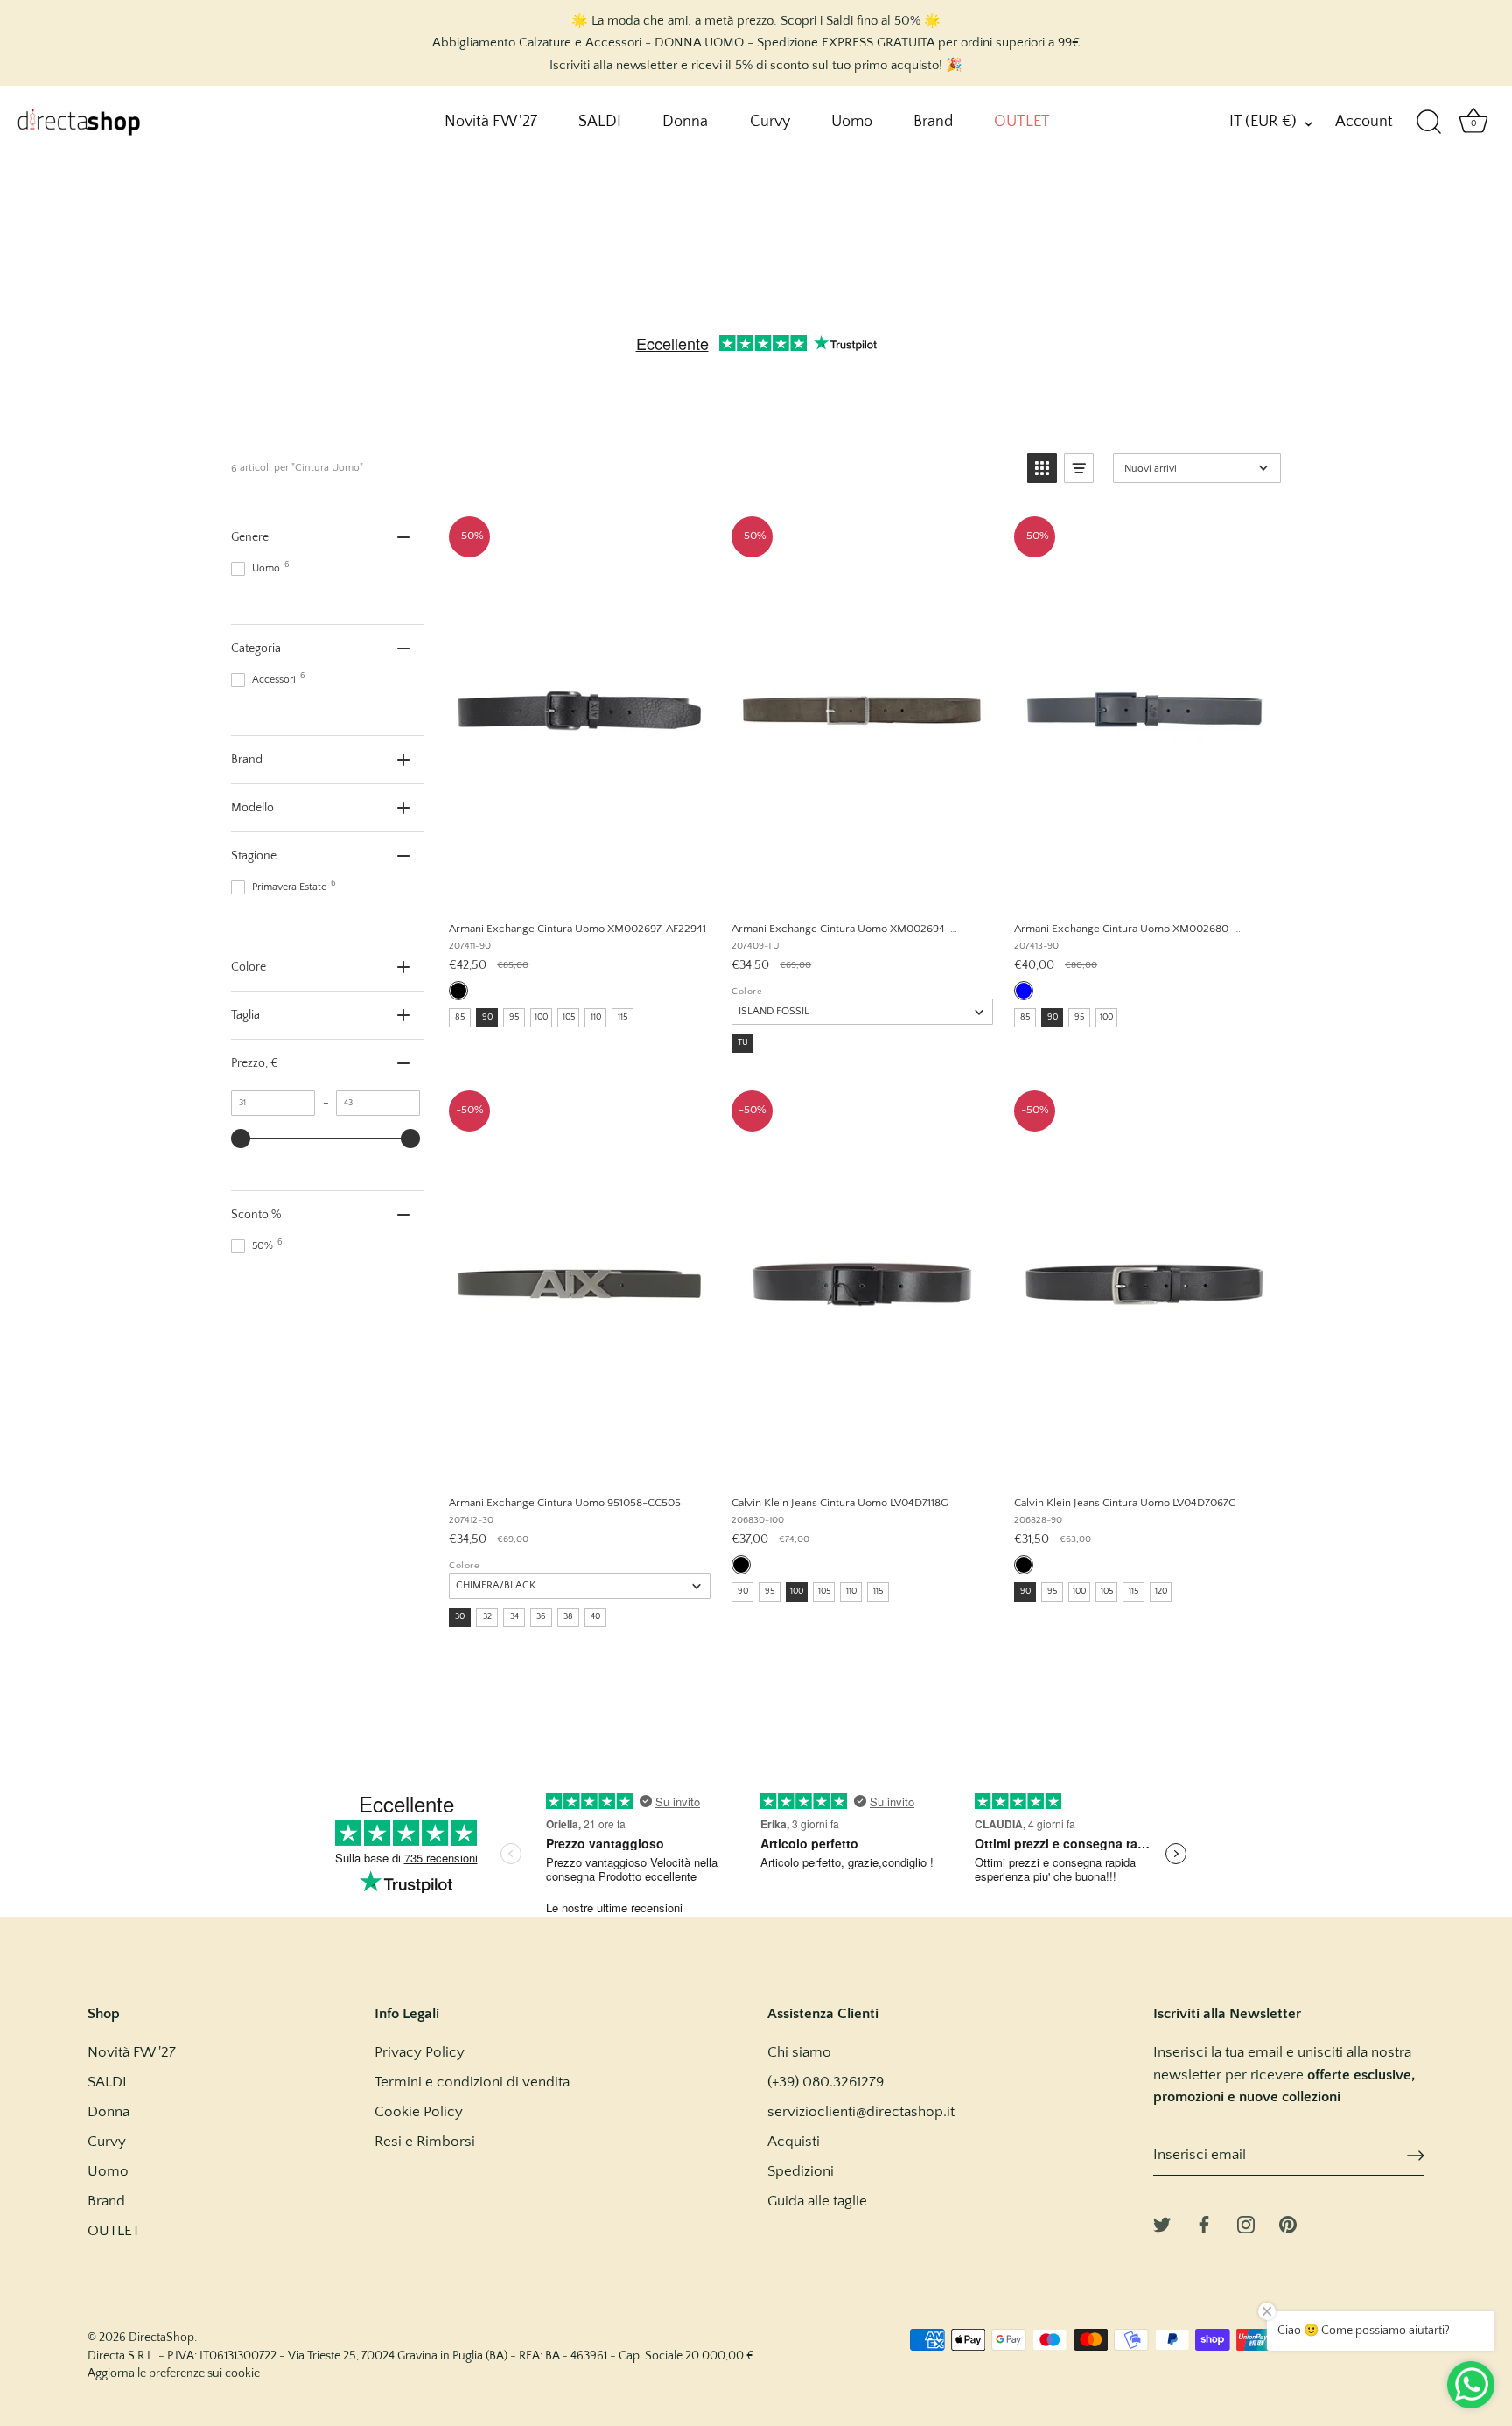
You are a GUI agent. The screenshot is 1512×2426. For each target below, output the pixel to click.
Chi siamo (799, 2052)
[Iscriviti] (1416, 2156)
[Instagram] (1246, 2223)
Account (1364, 122)
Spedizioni (801, 2171)
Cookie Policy (419, 2112)
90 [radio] (487, 1017)
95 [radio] (514, 1017)
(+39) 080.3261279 (826, 2082)
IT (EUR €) (1263, 122)
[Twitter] (1162, 2223)
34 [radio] (514, 1617)
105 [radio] (569, 1017)
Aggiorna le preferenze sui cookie (174, 2373)
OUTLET (1022, 122)
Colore (747, 992)
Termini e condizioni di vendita (472, 2082)
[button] (1042, 468)
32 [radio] (487, 1617)
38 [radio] (568, 1617)
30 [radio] (460, 1617)
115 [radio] (623, 1017)
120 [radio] (1161, 1592)
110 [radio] (596, 1017)
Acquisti (794, 2142)
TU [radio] (743, 1043)
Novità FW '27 (491, 122)
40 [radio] (595, 1617)
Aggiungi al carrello (578, 888)
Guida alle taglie (817, 2201)
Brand (933, 122)
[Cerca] (1429, 123)
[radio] (458, 991)
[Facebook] (1204, 2223)
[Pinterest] (1288, 2223)
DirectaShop (161, 2338)
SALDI (600, 122)
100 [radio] (541, 1017)
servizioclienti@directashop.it (861, 2112)
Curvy (770, 122)
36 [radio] (541, 1617)
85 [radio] (460, 1017)
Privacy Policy (420, 2052)
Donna (685, 122)
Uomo (852, 122)
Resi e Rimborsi (425, 2142)
